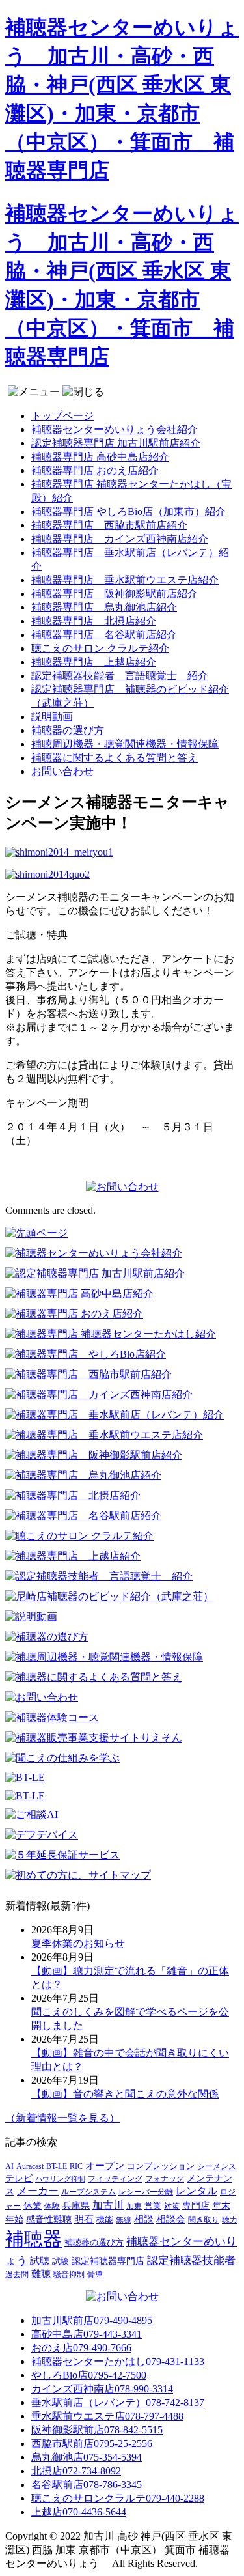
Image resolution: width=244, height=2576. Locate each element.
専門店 (196, 2206)
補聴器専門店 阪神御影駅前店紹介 (115, 594)
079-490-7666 (81, 2348)
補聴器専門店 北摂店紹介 (94, 621)
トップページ (62, 416)
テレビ (19, 2178)
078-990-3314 (102, 2389)
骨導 (95, 2275)
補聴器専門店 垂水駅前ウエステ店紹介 (125, 580)
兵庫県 (76, 2206)
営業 (153, 2206)
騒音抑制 (69, 2275)
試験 (61, 2261)
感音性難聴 (49, 2219)
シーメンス (217, 2166)
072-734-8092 (76, 2471)
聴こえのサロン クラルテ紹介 (100, 648)
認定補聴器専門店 (108, 2261)
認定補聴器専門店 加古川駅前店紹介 (116, 443)
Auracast (30, 2166)
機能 (105, 2220)
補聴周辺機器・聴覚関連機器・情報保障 (125, 744)
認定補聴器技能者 (191, 2261)
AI (9, 2167)
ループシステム (88, 2192)
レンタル (197, 2191)
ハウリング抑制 (60, 2179)
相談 (144, 2219)
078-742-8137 (118, 2402)
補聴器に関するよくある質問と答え (115, 758)
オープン (105, 2166)
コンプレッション (161, 2166)
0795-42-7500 (89, 2375)
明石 (84, 2219)
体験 (52, 2206)
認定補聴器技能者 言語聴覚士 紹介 (120, 676)
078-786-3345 (87, 2485)
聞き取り (204, 2220)
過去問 (17, 2275)
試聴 (40, 2261)
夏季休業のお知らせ (78, 1943)
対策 (172, 2206)
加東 (134, 2206)
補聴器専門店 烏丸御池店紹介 (104, 607)
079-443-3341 (87, 2334)
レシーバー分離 (146, 2192)
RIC (76, 2166)
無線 (124, 2220)
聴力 (230, 2220)
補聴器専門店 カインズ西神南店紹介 (120, 539)
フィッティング (115, 2179)
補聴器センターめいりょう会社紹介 (115, 429)
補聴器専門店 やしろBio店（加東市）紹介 (129, 511)
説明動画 (52, 717)
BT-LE (57, 2166)
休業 (33, 2205)
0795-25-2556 (92, 2443)
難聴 (41, 2274)
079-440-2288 (118, 2498)
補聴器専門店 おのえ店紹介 (95, 470)
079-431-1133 (118, 2361)
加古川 (108, 2205)
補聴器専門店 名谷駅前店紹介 (104, 635)
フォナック (165, 2179)
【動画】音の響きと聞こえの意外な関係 (125, 2094)
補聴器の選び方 (68, 730)
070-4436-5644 (79, 2512)
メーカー (38, 2191)
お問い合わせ (62, 771)
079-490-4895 (92, 2320)
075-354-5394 (87, 2457)
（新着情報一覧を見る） (62, 2118)
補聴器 (34, 2239)
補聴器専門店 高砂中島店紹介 (100, 457)
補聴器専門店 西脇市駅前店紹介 (109, 525)
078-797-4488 (107, 2416)
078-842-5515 (97, 2430)
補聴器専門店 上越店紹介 (94, 662)
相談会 (171, 2219)
